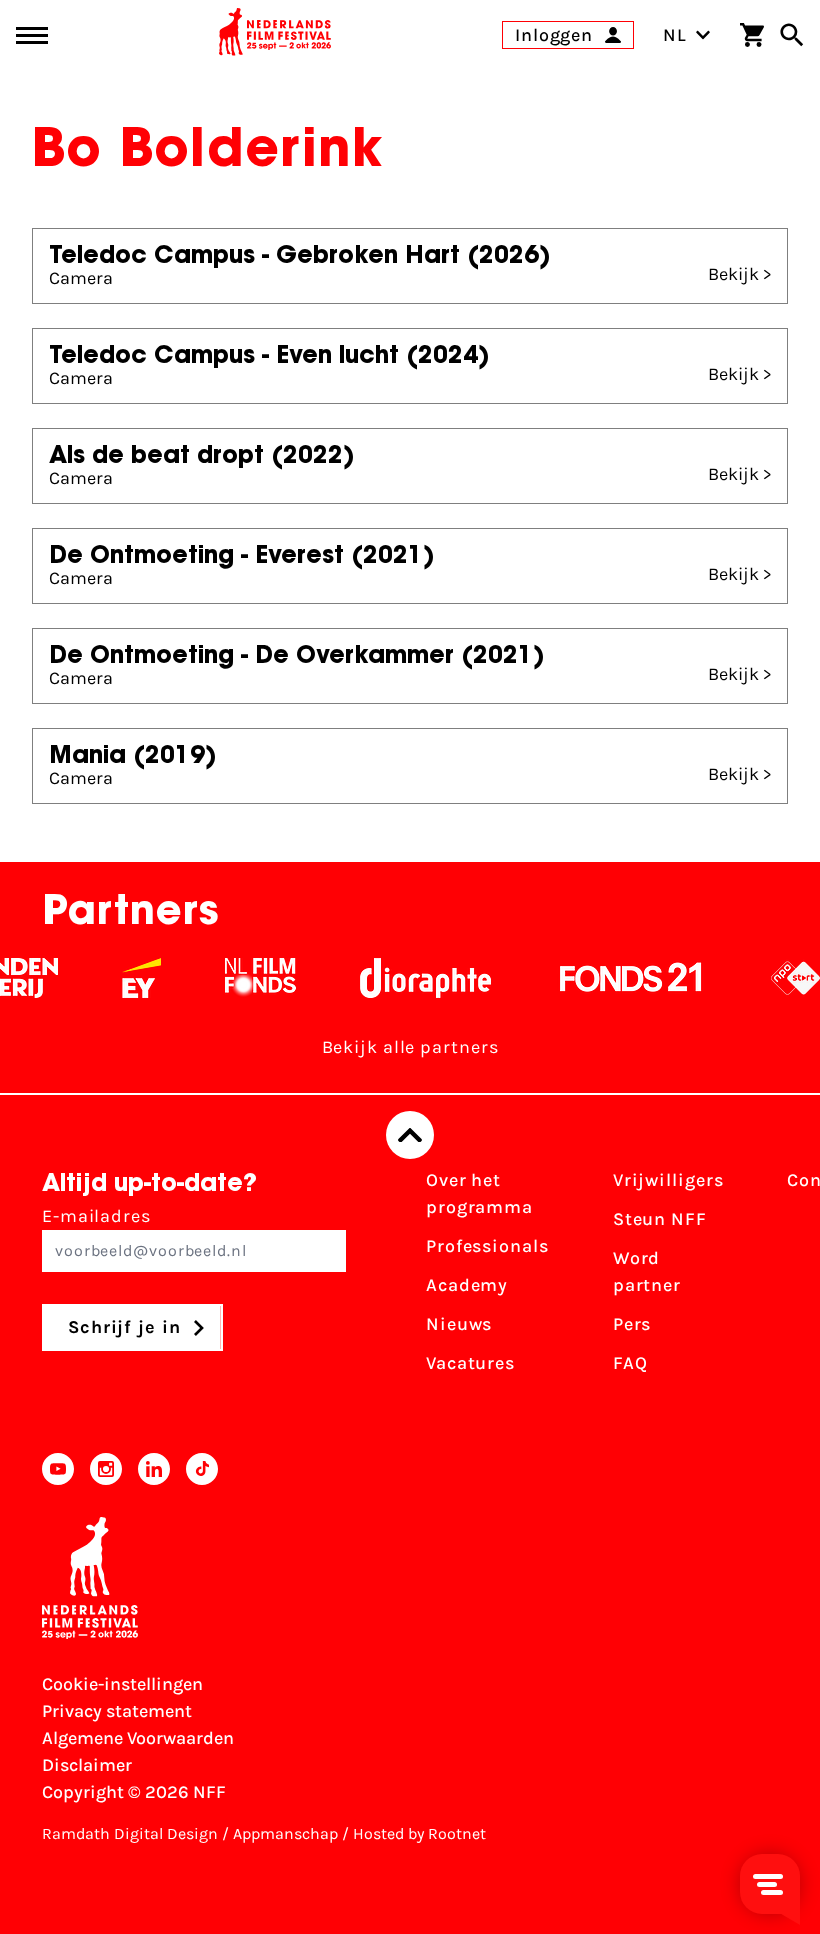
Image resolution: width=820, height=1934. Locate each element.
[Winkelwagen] (752, 35)
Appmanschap (285, 1833)
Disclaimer (87, 1765)
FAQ (630, 1363)
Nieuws (459, 1324)
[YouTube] (58, 1469)
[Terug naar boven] (410, 1135)
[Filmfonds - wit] (249, 978)
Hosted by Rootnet (419, 1833)
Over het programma (479, 1193)
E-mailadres (96, 1216)
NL (675, 35)
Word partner (647, 1271)
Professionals (487, 1246)
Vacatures (470, 1363)
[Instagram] (106, 1469)
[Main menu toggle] (32, 35)
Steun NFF (660, 1219)
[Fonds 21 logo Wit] (620, 978)
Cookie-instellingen (122, 1684)
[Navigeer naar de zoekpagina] (792, 35)
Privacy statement (117, 1711)
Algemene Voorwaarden (138, 1738)
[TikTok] (202, 1469)
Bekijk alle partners (410, 1047)
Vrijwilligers (668, 1180)
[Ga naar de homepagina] (275, 35)
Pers (632, 1324)
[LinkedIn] (154, 1469)
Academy (467, 1285)
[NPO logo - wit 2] (784, 978)
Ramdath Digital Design (130, 1833)
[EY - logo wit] (130, 978)
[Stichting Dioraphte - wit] (414, 978)
